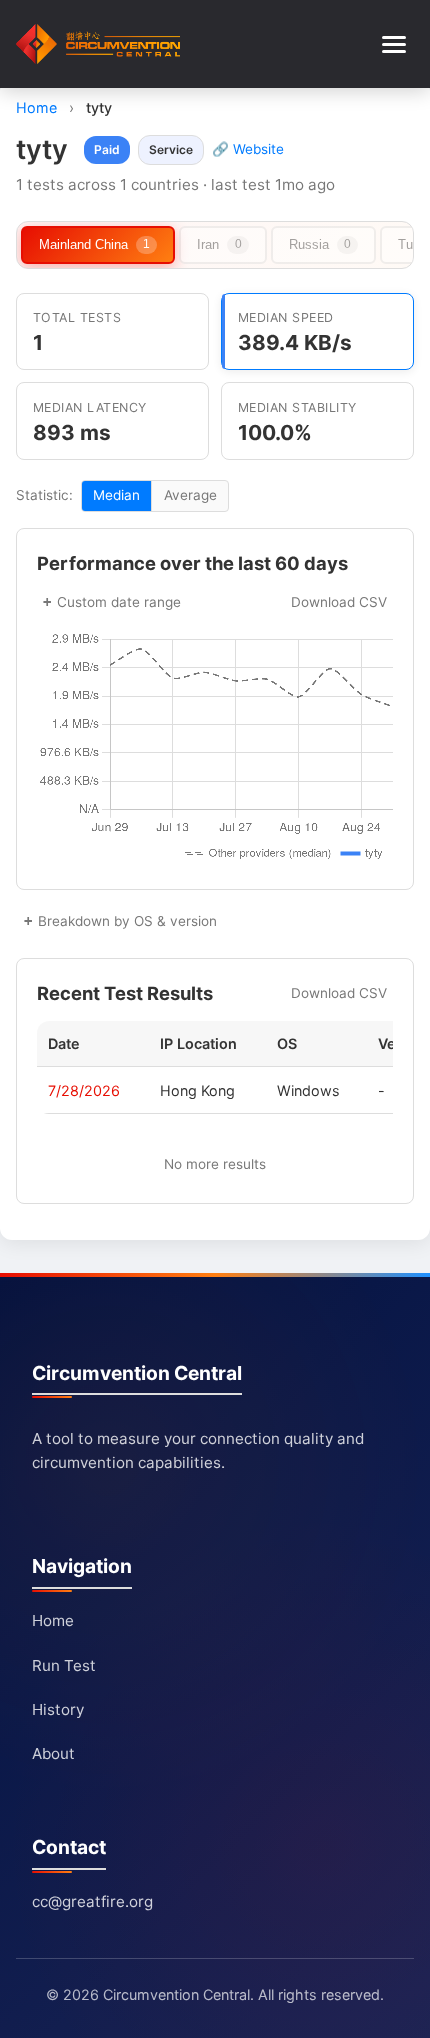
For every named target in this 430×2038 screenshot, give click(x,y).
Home (36, 107)
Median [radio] (116, 495)
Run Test (64, 1665)
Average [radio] (190, 495)
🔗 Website (248, 149)
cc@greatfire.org (92, 1901)
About (53, 1753)
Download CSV (339, 602)
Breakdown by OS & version (127, 921)
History (58, 1709)
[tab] (98, 244)
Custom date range (119, 602)
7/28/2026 (84, 1090)
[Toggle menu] (394, 44)
